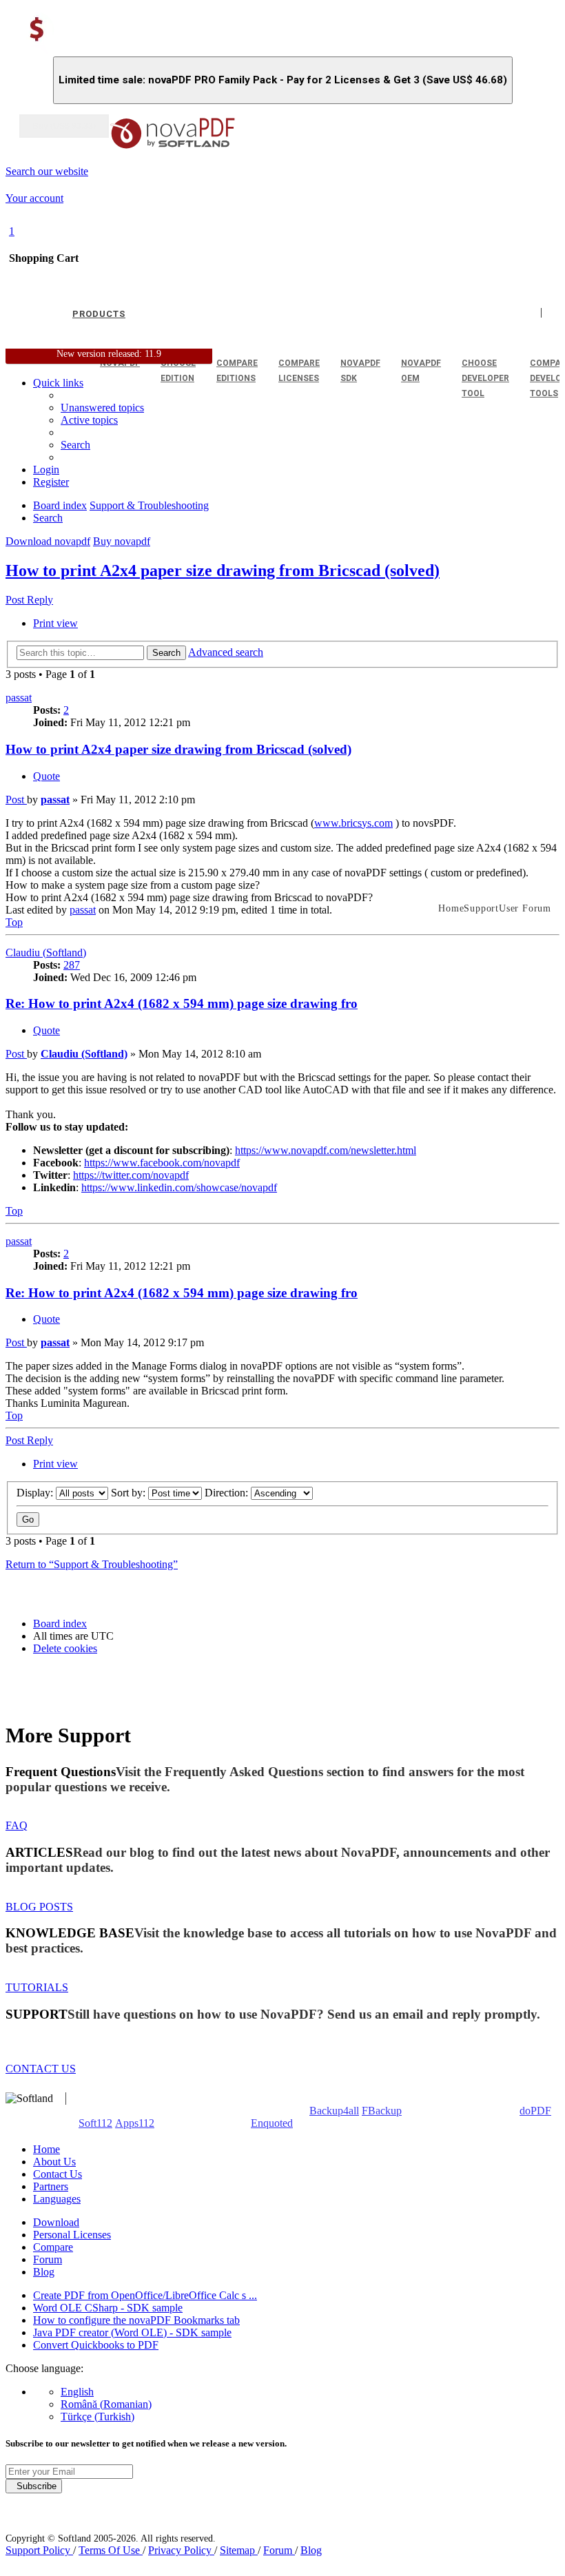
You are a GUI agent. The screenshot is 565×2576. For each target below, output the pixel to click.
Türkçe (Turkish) (97, 2417)
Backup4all (334, 2111)
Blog (44, 2272)
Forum (48, 2259)
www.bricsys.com (353, 823)
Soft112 (95, 2123)
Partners (51, 2186)
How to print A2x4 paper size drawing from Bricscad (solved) (223, 570)
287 (72, 965)
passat (19, 698)
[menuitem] (89, 420)
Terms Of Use (111, 2550)
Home (47, 2149)
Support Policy (39, 2550)
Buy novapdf (122, 541)
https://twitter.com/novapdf (131, 1175)
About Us (54, 2162)
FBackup (382, 2111)
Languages (57, 2199)
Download (56, 2222)
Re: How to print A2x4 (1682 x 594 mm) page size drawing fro (182, 1003)
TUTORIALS (37, 1987)
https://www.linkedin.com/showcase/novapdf (179, 1187)
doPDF (535, 2111)
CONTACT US (41, 2069)
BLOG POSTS (39, 1907)
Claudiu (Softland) (46, 952)
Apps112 (135, 2123)
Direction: (228, 1493)
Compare (53, 2247)
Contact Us (58, 2174)
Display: (36, 1493)
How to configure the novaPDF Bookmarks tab (136, 2320)
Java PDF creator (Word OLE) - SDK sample (132, 2332)
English (77, 2392)
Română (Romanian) (106, 2404)
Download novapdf (48, 541)
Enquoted (272, 2123)
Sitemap (239, 2550)
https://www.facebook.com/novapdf (162, 1163)
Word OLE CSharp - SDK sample (108, 2308)
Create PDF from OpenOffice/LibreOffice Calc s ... (145, 2295)
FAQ (17, 1825)
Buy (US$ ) (64, 126)
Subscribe (34, 2486)
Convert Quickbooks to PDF (96, 2345)
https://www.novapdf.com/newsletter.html (326, 1150)
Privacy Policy (181, 2550)
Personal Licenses (72, 2235)
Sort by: (130, 1493)
